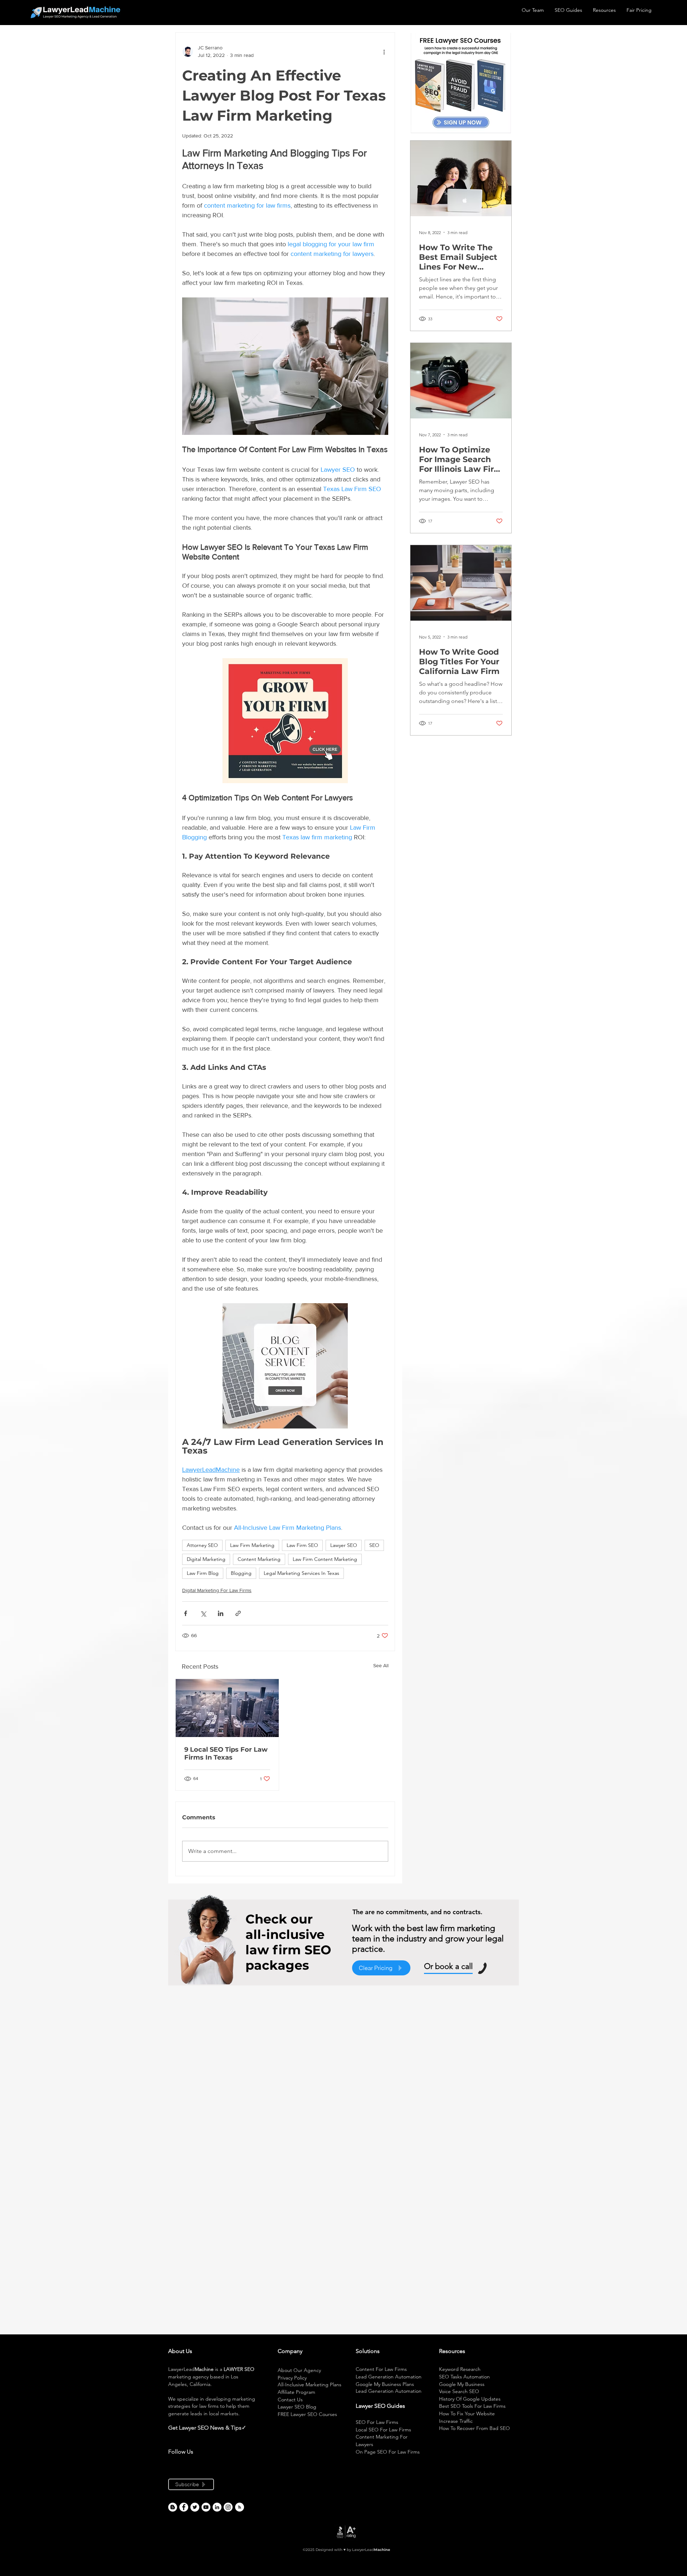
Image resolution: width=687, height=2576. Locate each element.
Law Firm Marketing (252, 1545)
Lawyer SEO (344, 1545)
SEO (374, 1545)
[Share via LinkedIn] (221, 1613)
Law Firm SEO (302, 1545)
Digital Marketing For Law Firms (217, 1590)
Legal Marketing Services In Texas (301, 1573)
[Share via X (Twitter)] (203, 1613)
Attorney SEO (202, 1545)
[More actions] (384, 52)
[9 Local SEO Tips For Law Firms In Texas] (227, 1708)
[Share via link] (238, 1613)
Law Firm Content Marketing (325, 1559)
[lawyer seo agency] (184, 2507)
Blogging (241, 1573)
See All (381, 1665)
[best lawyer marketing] (228, 2507)
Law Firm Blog (203, 1573)
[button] (247, 2428)
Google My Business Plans (385, 2384)
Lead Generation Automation (389, 2377)
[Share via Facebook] (186, 1613)
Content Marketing (259, 1559)
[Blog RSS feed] (240, 2507)
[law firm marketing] (206, 2507)
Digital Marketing (206, 1559)
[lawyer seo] (173, 2507)
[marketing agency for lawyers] (195, 2507)
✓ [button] (244, 2428)
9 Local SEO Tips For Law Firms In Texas (226, 1753)
